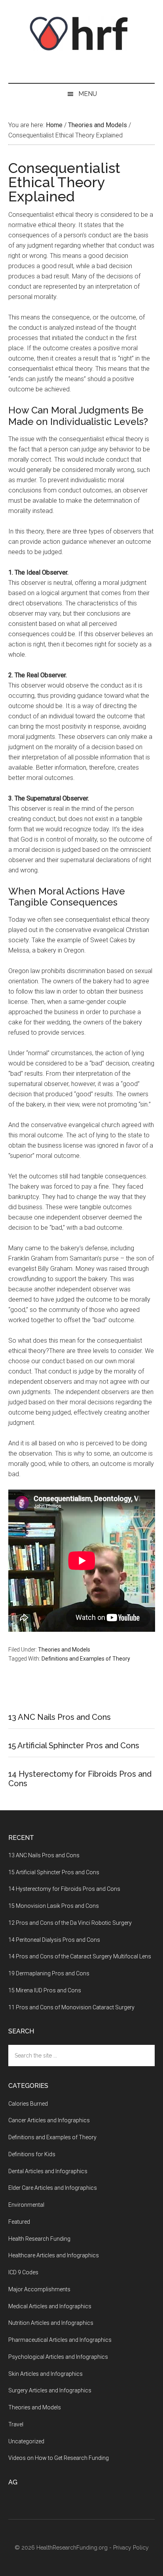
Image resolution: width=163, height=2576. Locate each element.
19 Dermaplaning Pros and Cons (49, 1973)
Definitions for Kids (32, 2154)
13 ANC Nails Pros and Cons (60, 1717)
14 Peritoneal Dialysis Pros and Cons (54, 1940)
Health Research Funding (39, 2239)
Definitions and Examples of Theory (86, 1659)
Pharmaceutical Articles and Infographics (60, 2340)
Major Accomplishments (39, 2289)
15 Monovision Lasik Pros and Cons (54, 1906)
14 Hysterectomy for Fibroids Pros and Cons (64, 1889)
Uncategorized (26, 2441)
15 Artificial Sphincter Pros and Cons (74, 1746)
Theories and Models (64, 1650)
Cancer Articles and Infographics (49, 2120)
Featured (19, 2222)
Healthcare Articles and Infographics (54, 2255)
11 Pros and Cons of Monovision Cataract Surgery (71, 2007)
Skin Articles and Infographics (45, 2374)
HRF (82, 34)
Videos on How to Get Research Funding (59, 2458)
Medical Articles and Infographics (50, 2306)
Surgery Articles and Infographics (50, 2390)
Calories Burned (28, 2104)
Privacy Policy (131, 2548)
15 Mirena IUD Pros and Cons (45, 1990)
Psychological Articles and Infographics (58, 2357)
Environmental (26, 2205)
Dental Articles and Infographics (48, 2171)
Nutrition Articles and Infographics (51, 2323)
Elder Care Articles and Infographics (53, 2188)
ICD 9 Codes (23, 2272)
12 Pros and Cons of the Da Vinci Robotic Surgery (70, 1923)
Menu (88, 94)
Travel (16, 2424)
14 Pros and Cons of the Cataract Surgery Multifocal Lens (80, 1956)
